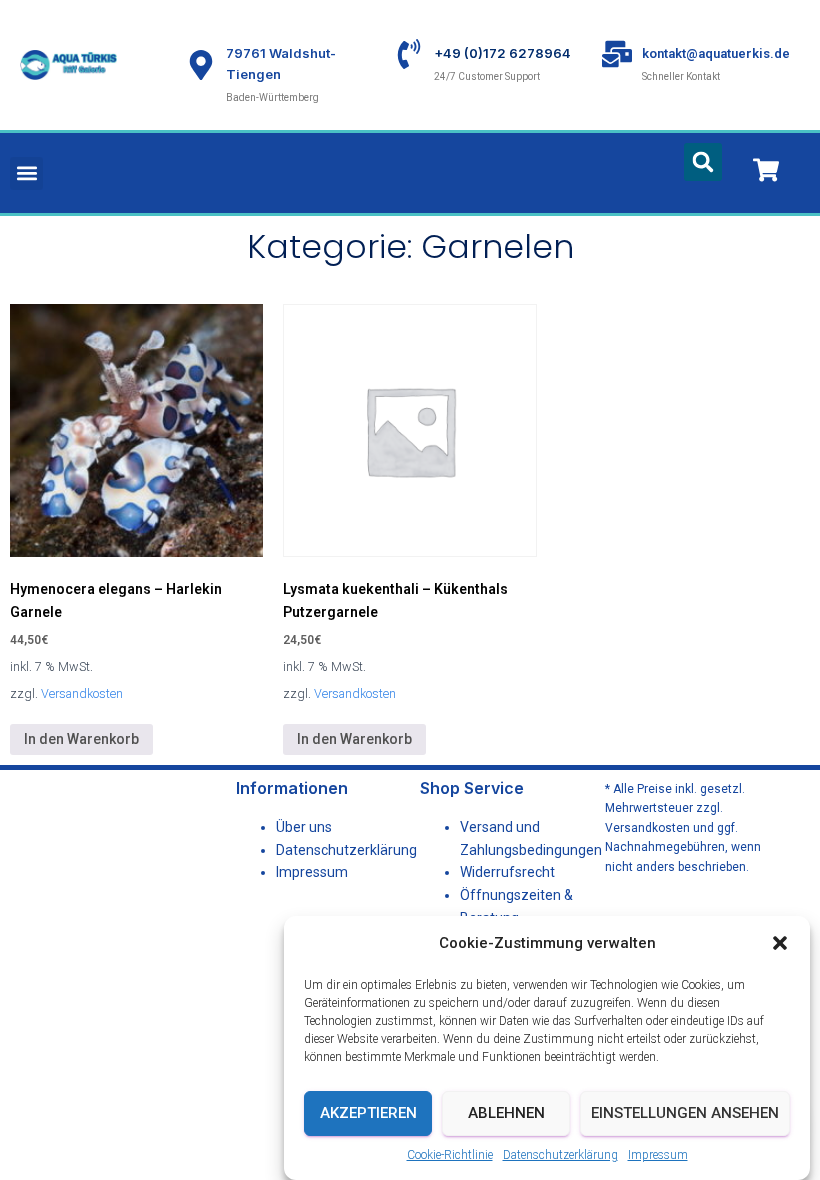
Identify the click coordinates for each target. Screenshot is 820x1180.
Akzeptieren (368, 1113)
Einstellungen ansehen (685, 1113)
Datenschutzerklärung (560, 1155)
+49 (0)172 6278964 (502, 53)
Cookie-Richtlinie (450, 1155)
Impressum (658, 1155)
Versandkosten (82, 693)
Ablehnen (506, 1113)
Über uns (304, 827)
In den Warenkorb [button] (81, 739)
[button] (780, 943)
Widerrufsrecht (507, 872)
